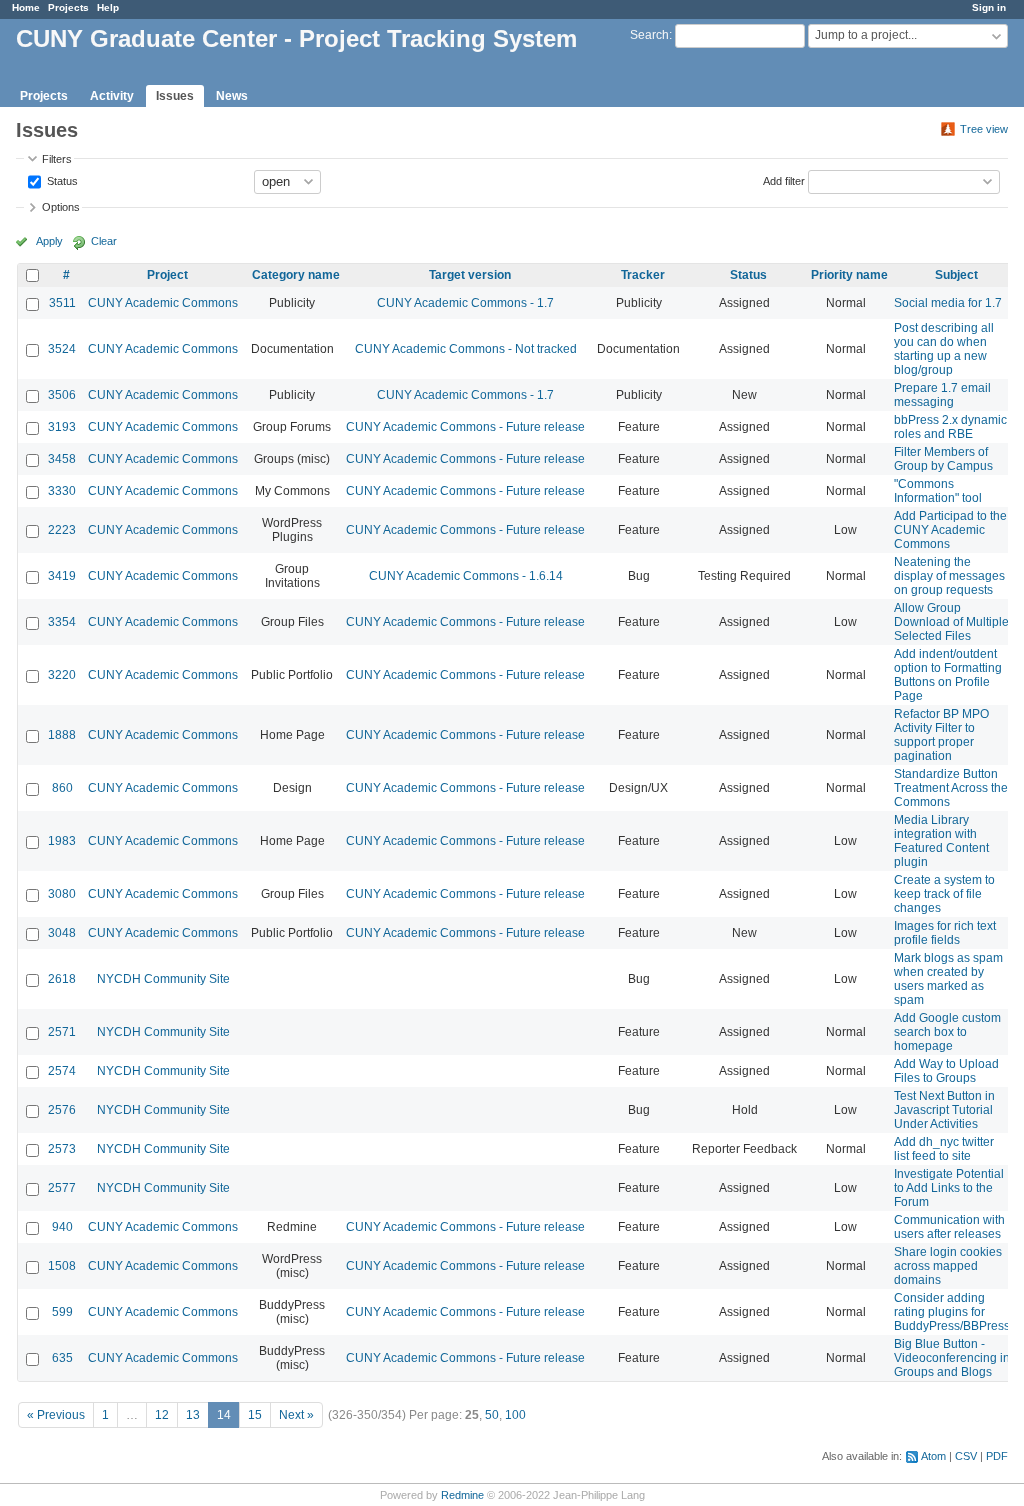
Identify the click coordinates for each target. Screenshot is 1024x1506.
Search (649, 35)
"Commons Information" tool (938, 491)
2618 (62, 979)
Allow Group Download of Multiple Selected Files (951, 622)
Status (61, 180)
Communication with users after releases (949, 1227)
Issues (175, 96)
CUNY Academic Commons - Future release (465, 427)
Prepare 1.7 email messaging (942, 395)
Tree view (984, 129)
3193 (62, 427)
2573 (62, 1149)
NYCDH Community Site (163, 979)
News (232, 96)
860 (62, 788)
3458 (62, 459)
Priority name (849, 275)
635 (62, 1358)
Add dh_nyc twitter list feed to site (944, 1149)
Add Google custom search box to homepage (947, 1032)
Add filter (784, 180)
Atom (933, 1456)
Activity (112, 96)
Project (167, 275)
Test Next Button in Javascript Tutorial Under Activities (944, 1110)
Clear (104, 241)
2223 (62, 530)
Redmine (462, 1495)
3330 (62, 491)
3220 (62, 675)
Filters (57, 159)
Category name (296, 275)
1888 (62, 735)
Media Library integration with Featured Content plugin (941, 841)
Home (26, 7)
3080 (62, 894)
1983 (62, 841)
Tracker (643, 275)
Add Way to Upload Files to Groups (946, 1071)
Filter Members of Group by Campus (943, 459)
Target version (470, 275)
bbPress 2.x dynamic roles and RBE (950, 427)
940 (62, 1227)
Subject (956, 275)
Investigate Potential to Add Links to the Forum (949, 1188)
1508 (62, 1266)
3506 (62, 395)
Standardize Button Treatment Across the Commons (951, 788)
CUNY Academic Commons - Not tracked (466, 349)
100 (515, 1415)
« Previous (56, 1415)
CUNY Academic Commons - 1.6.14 (466, 576)
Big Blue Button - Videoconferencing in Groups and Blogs (952, 1358)
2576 (62, 1110)
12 (162, 1415)
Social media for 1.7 (948, 303)
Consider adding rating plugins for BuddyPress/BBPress (952, 1312)
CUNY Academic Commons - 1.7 (465, 303)
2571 (62, 1032)
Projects (68, 7)
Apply (49, 241)
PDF (997, 1456)
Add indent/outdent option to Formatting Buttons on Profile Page (948, 675)
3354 (62, 622)
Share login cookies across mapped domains (948, 1266)
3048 (62, 933)
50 (492, 1415)
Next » (296, 1415)
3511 (62, 303)
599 (62, 1312)
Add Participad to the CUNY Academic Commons (950, 530)
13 (193, 1415)
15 (255, 1415)
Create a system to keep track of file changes (944, 894)
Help (108, 7)
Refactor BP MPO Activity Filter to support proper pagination (941, 735)
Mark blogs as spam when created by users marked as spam (948, 979)
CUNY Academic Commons (163, 303)
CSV (966, 1456)
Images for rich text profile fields (945, 933)
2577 (62, 1188)
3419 (62, 576)
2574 (62, 1071)
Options (61, 207)
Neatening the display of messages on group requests (949, 576)
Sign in (989, 7)
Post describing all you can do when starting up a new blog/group (944, 349)
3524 (62, 349)
